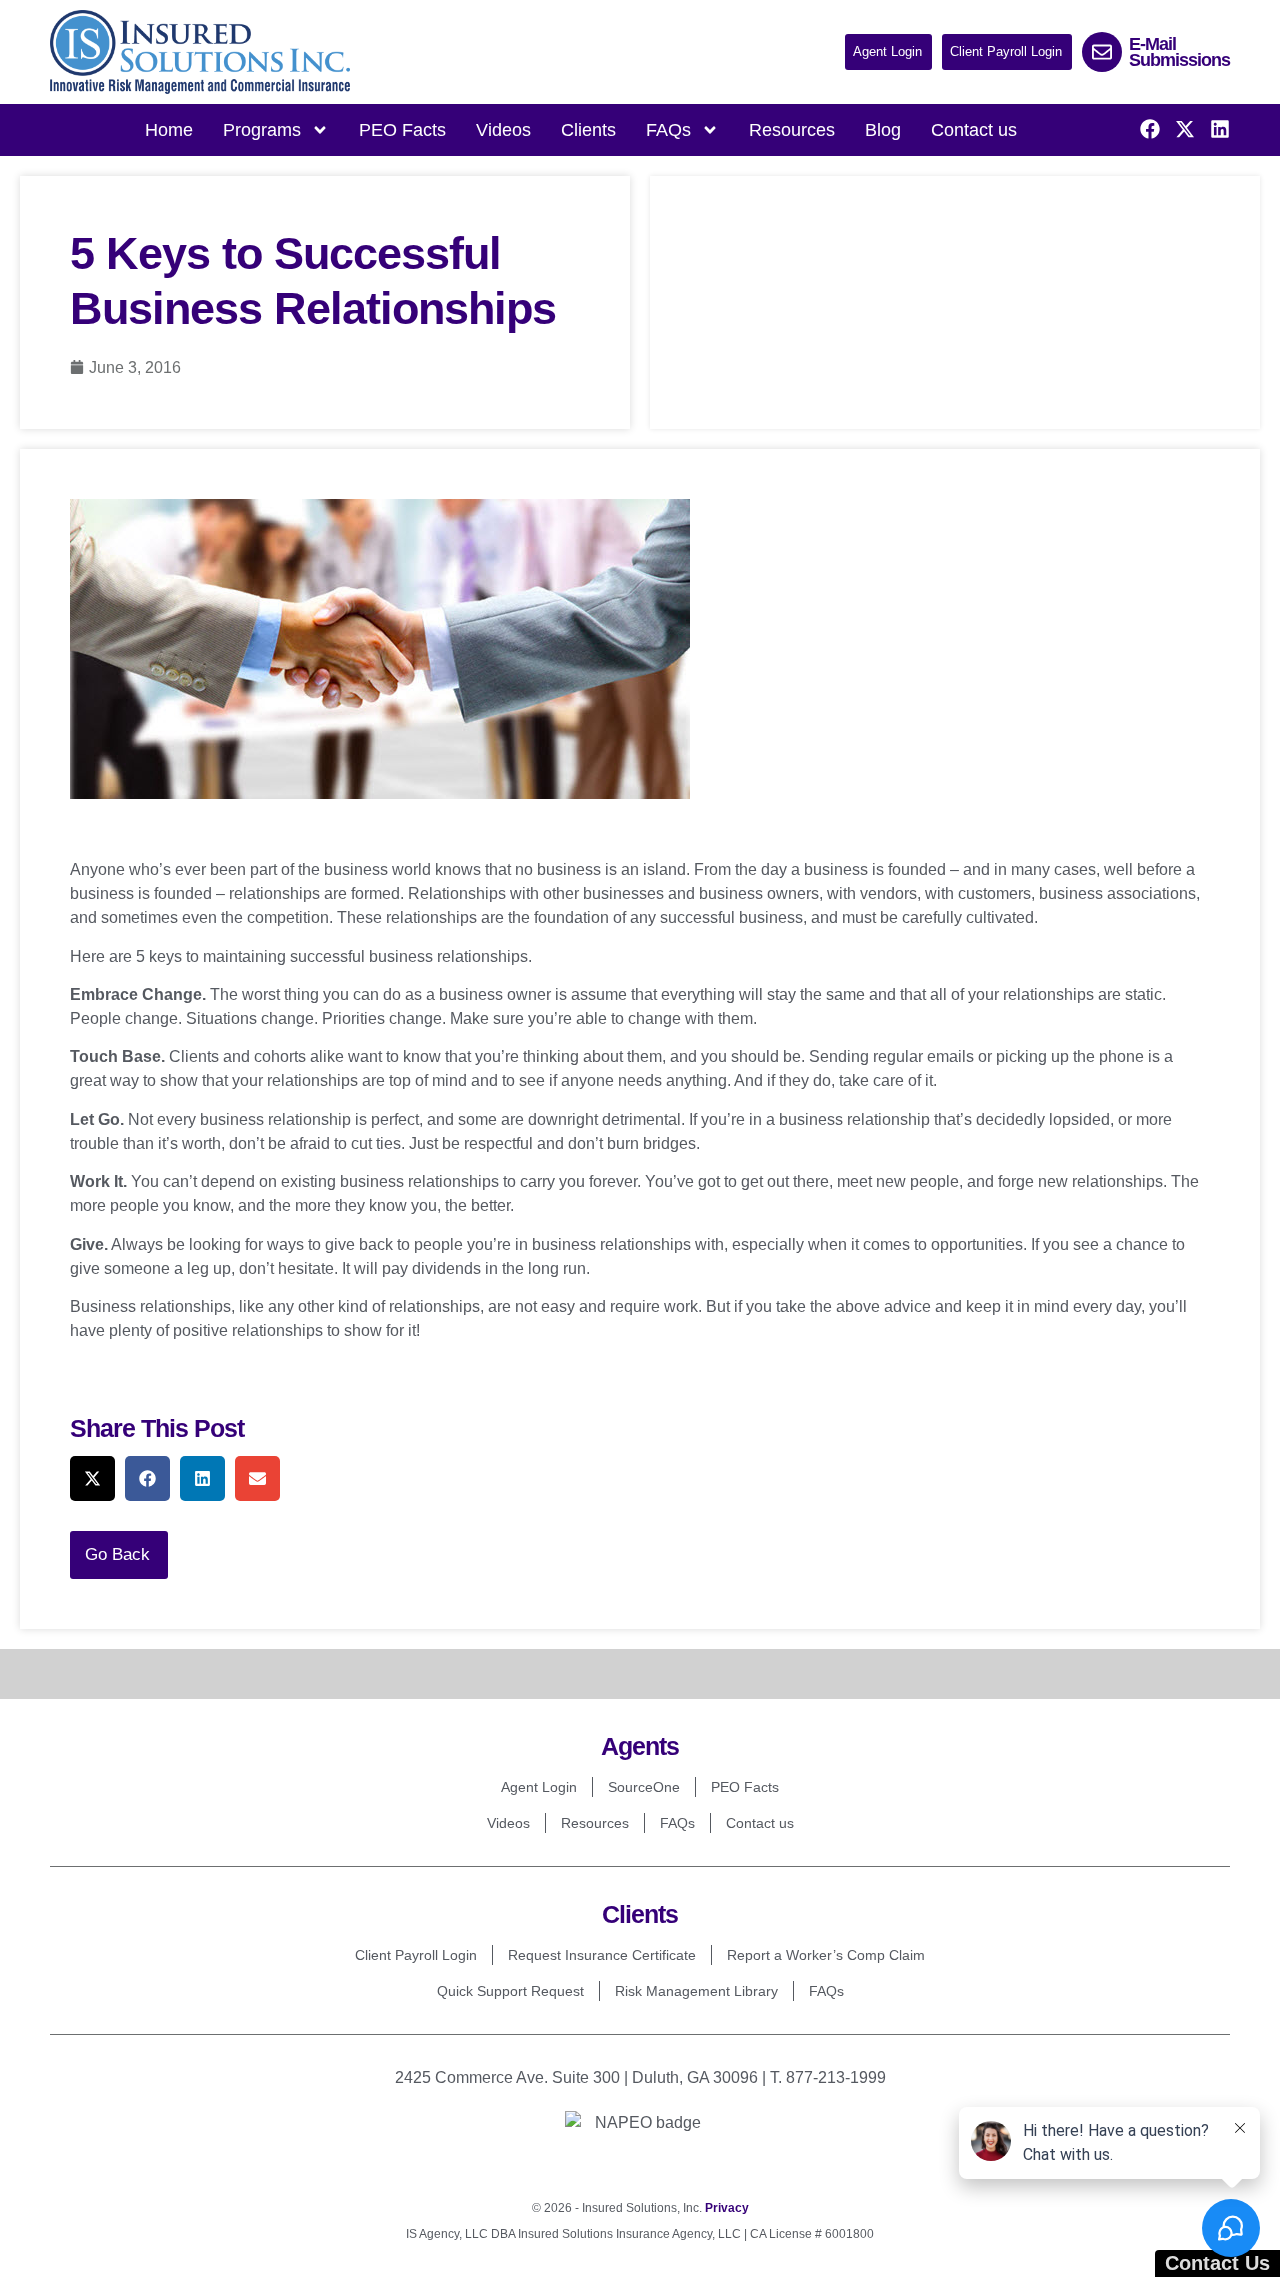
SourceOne (644, 1787)
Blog (883, 130)
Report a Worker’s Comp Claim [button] (826, 1955)
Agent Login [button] (539, 1787)
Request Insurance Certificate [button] (602, 1955)
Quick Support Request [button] (510, 1991)
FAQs (677, 1823)
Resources (792, 130)
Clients (588, 130)
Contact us (974, 130)
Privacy (727, 2208)
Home (169, 130)
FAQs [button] (668, 130)
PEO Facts (402, 130)
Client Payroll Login (416, 1955)
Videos (503, 130)
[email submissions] (1102, 52)
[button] (888, 52)
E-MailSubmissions (1179, 52)
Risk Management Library (696, 1991)
